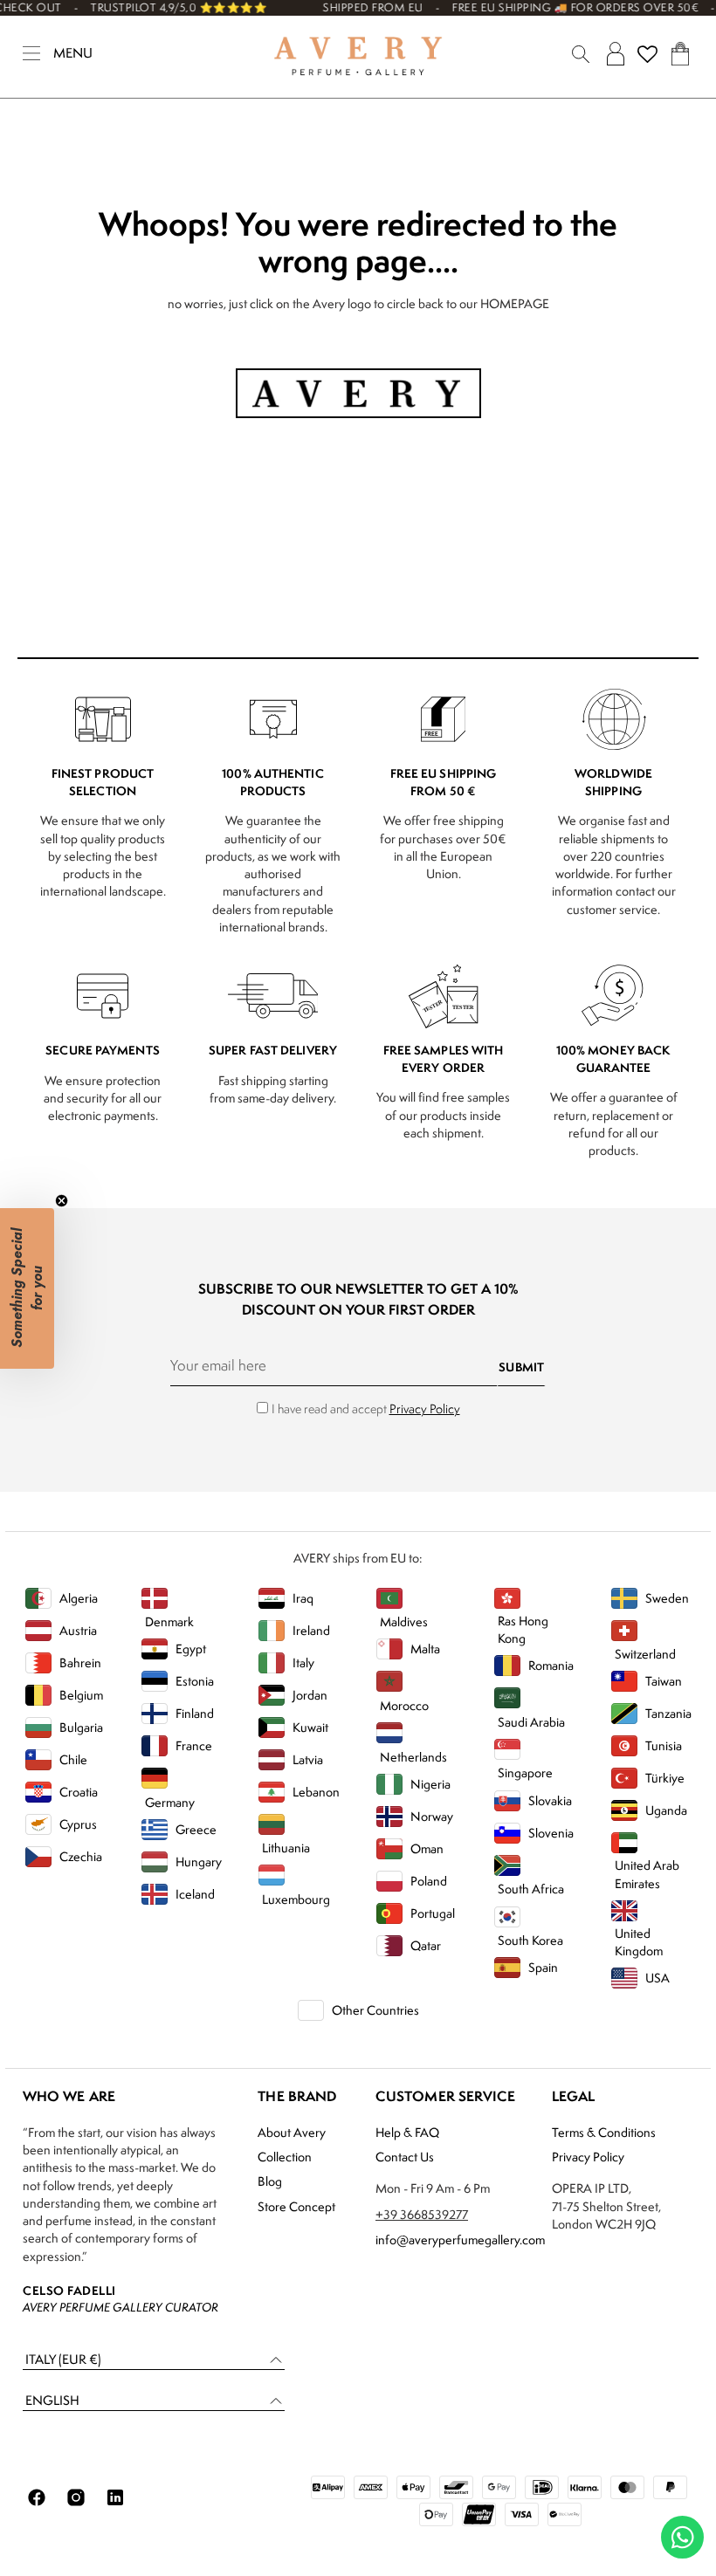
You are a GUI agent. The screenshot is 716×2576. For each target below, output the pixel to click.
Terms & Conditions (604, 2132)
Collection (285, 2157)
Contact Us (405, 2157)
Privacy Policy (425, 1408)
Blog (270, 2181)
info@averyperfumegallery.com (460, 2239)
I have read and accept (366, 1408)
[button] (154, 2360)
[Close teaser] (62, 1201)
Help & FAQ (407, 2132)
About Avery (292, 2132)
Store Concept (296, 2206)
